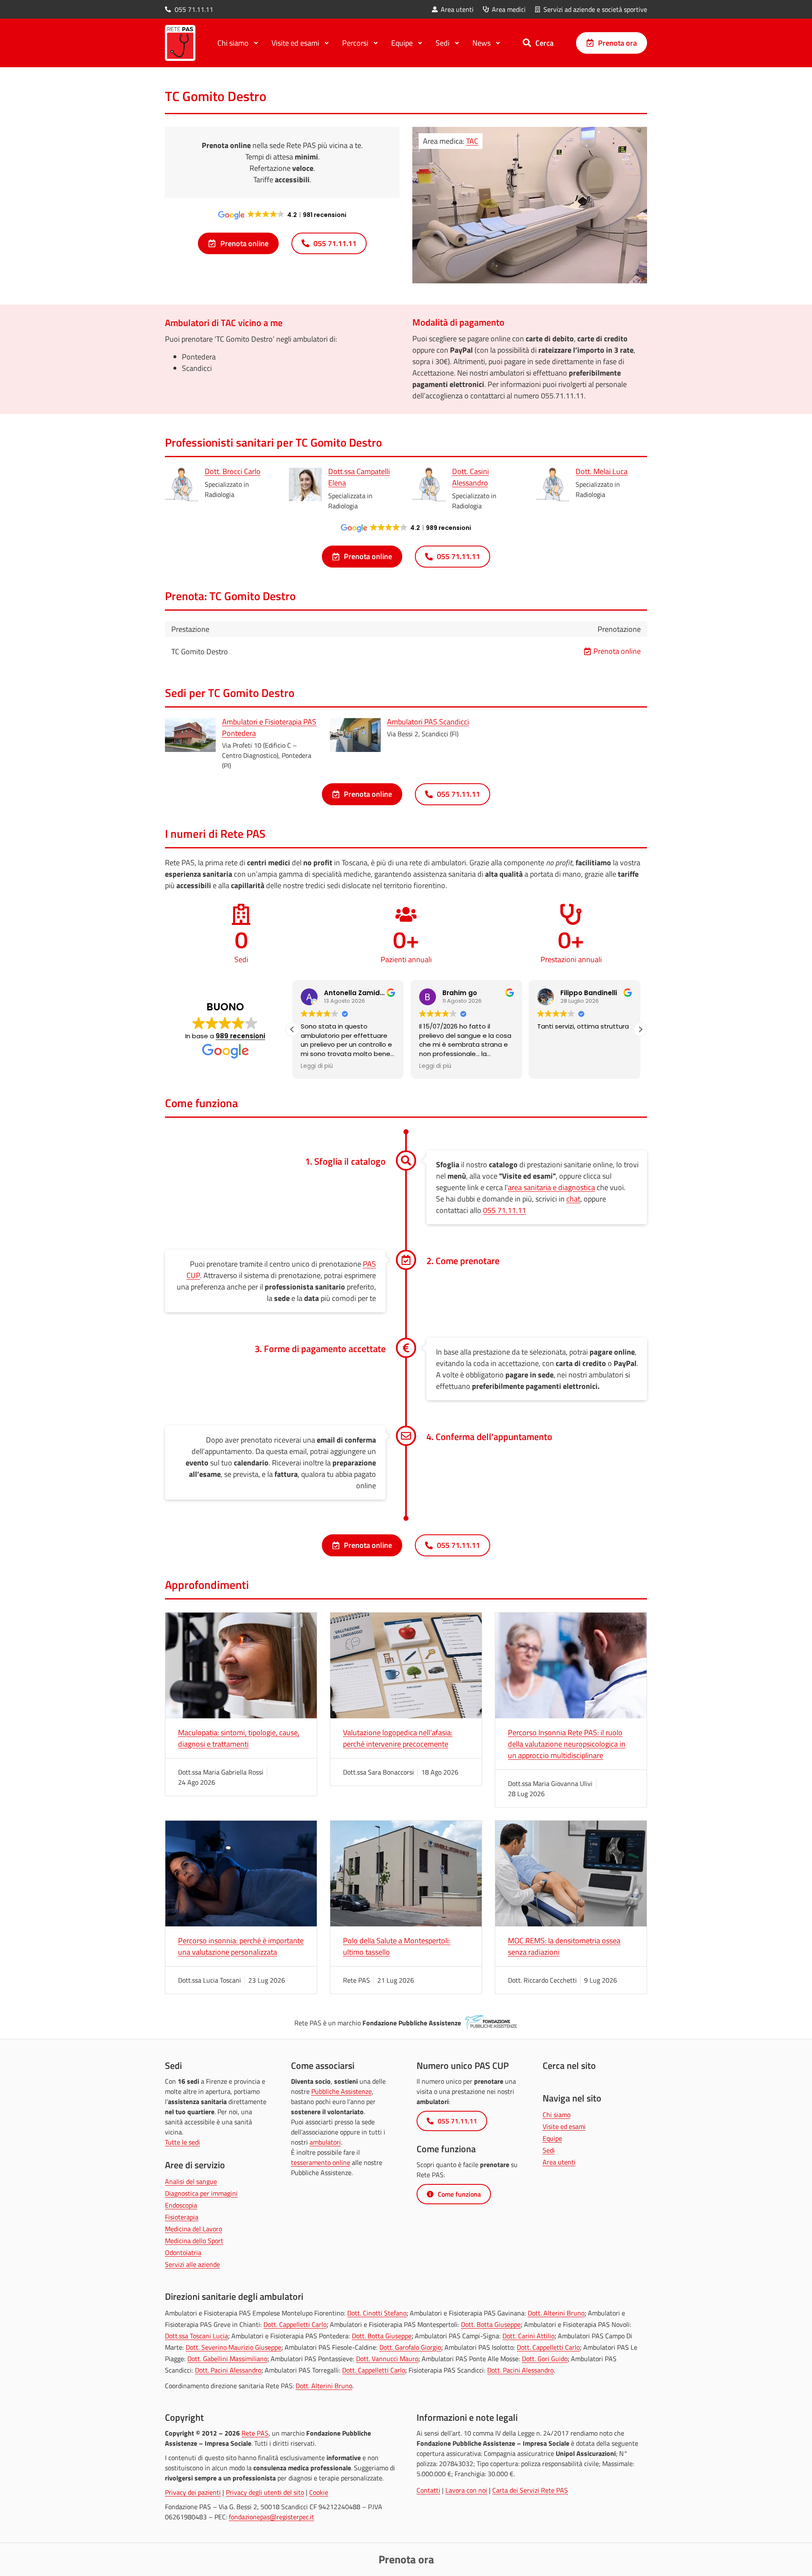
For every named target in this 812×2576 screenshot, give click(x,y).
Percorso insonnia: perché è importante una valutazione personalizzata (241, 1946)
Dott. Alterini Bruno (556, 2313)
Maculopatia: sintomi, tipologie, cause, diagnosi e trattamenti (239, 1738)
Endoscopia (181, 2205)
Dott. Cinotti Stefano (377, 2313)
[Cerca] (527, 43)
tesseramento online (321, 2162)
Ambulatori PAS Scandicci (428, 722)
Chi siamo (557, 2115)
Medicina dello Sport (194, 2241)
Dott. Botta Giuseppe (491, 2324)
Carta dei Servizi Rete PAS (530, 2490)
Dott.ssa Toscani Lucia (196, 2336)
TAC (472, 141)
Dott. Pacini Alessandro (228, 2370)
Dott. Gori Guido (545, 2359)
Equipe (552, 2138)
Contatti (428, 2490)
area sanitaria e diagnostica (551, 1187)
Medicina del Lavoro (193, 2229)
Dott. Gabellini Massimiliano (227, 2359)
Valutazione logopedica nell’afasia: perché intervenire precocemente (398, 1738)
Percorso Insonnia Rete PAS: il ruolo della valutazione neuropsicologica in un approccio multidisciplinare (567, 1744)
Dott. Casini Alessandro (470, 477)
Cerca (545, 43)
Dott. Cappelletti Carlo (295, 2324)
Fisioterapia (182, 2217)
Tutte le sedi (182, 2142)
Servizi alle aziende (192, 2264)
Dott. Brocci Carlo (233, 471)
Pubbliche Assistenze (342, 2091)
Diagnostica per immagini (201, 2193)
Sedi (549, 2150)
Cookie (319, 2492)
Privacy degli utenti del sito (265, 2492)
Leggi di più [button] (317, 1066)
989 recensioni (240, 1036)
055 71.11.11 (505, 1210)
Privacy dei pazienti (193, 2492)
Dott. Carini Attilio (528, 2336)
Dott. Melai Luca (602, 471)
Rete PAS (255, 2433)
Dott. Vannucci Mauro (387, 2359)
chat (573, 1199)
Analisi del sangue (191, 2181)
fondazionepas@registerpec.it (272, 2517)
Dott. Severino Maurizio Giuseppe (233, 2347)
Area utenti (559, 2162)
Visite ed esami (564, 2126)
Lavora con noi (466, 2490)
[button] (640, 1029)
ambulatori (325, 2142)
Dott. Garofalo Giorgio (410, 2347)
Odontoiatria (183, 2252)
